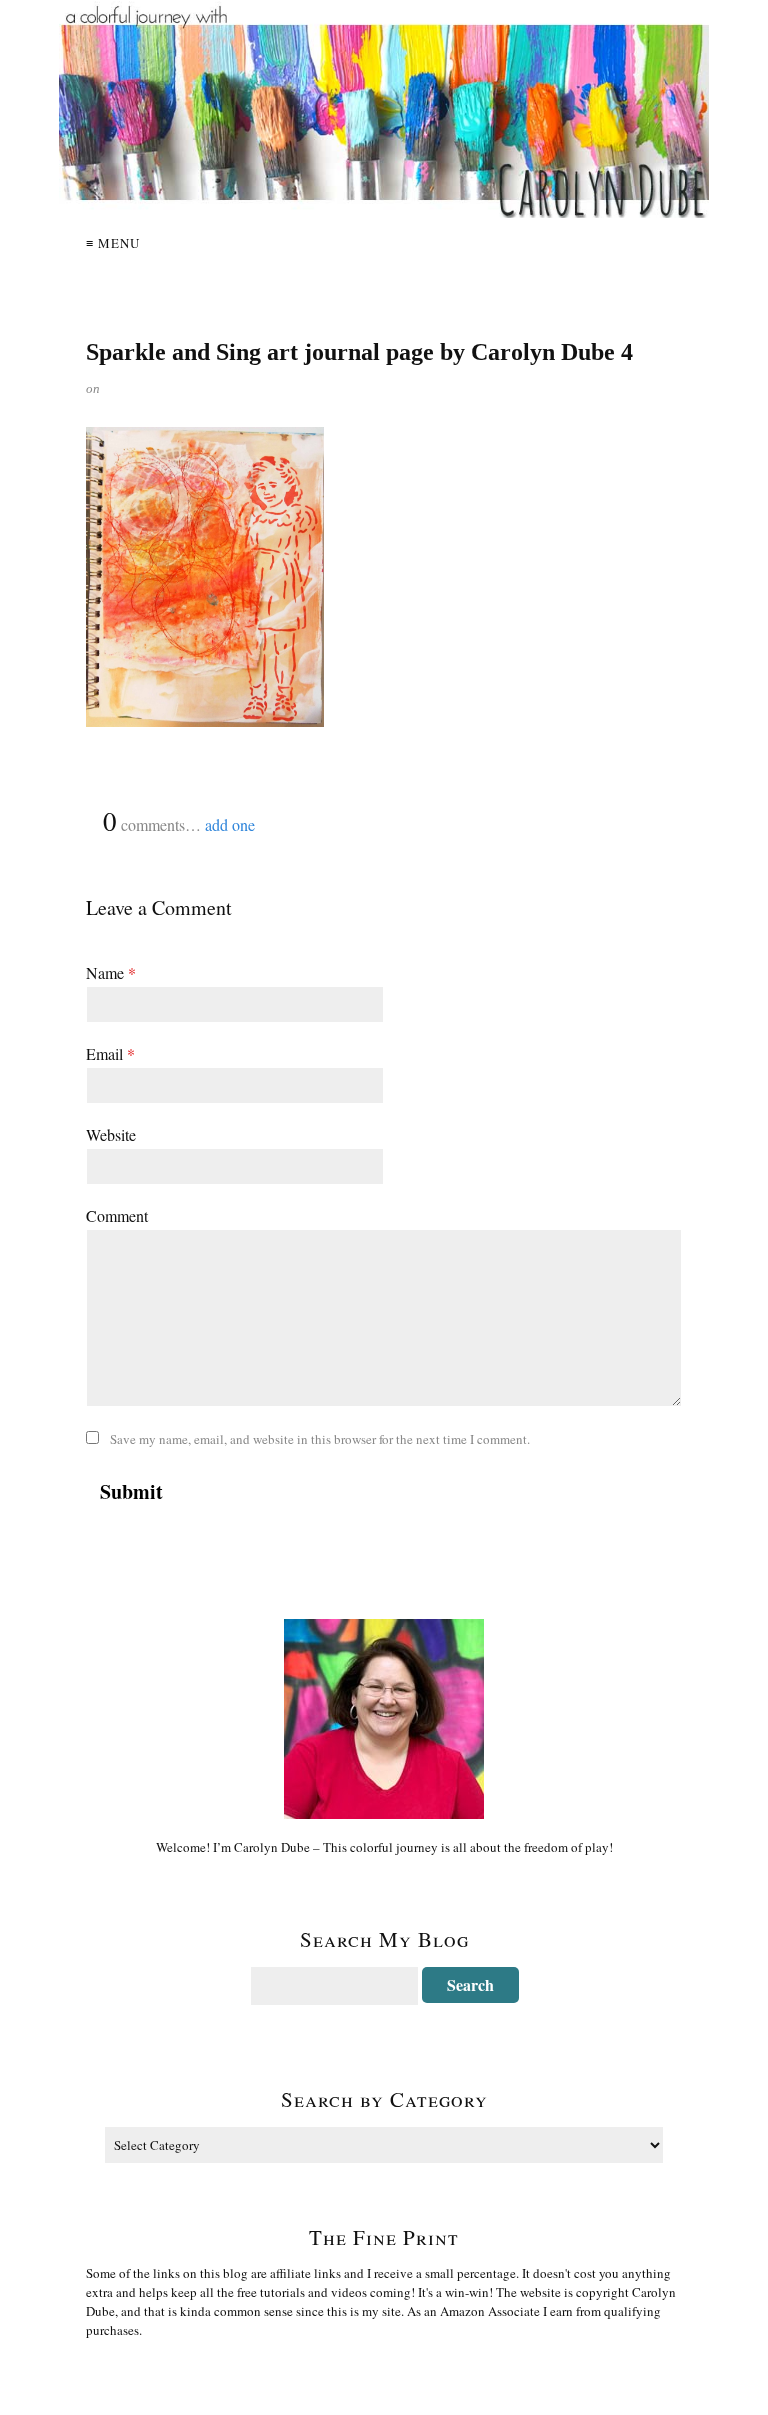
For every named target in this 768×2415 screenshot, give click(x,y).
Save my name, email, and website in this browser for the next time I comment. (320, 1439)
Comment (117, 1215)
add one (230, 824)
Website (111, 1134)
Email (110, 1053)
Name (111, 972)
